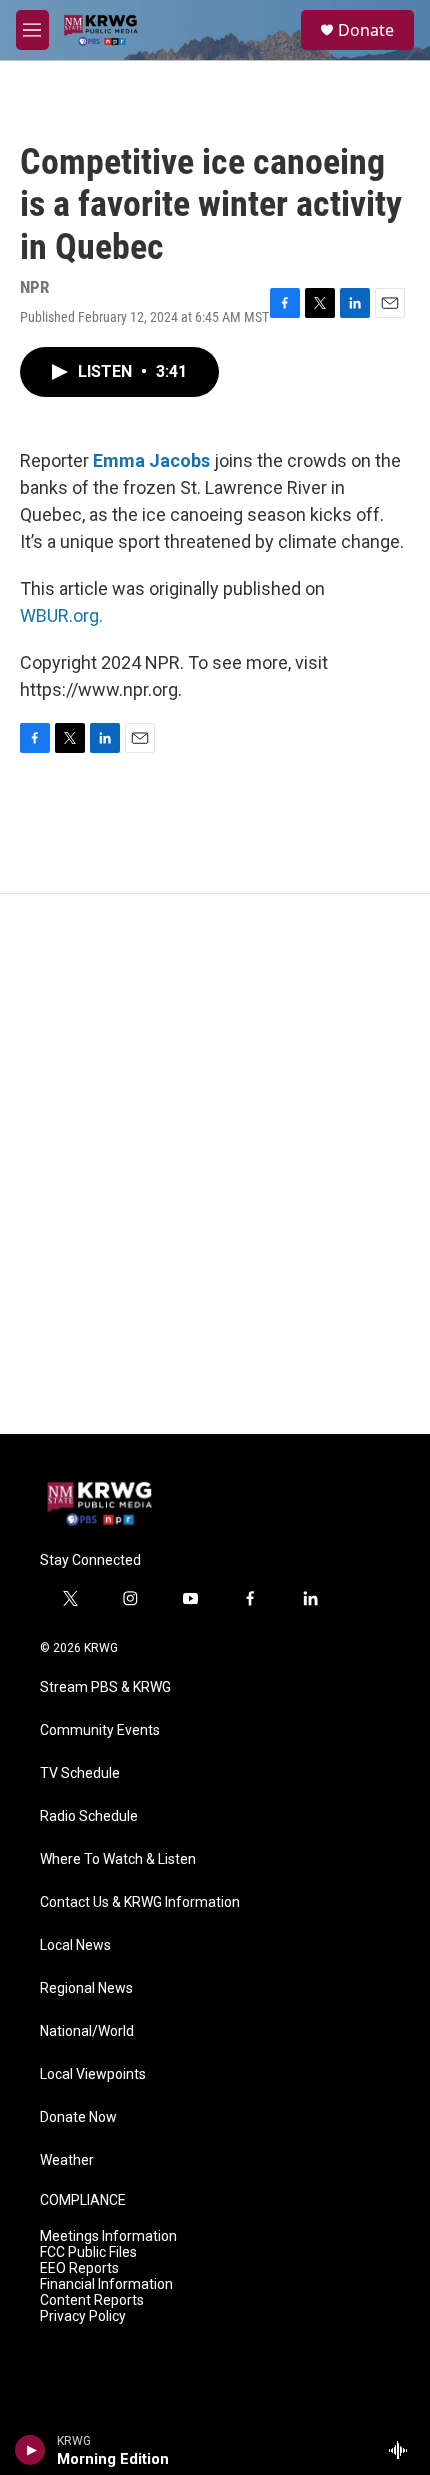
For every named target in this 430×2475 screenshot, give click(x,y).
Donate (366, 30)
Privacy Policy (83, 2316)
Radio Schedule (89, 1816)
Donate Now (78, 2117)
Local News (75, 1945)
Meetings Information (108, 2236)
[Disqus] (215, 1164)
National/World (87, 2031)
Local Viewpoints (93, 2074)
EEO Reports (79, 2268)
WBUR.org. (61, 615)
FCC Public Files (88, 2252)
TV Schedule (80, 1773)
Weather (67, 2160)
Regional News (86, 1988)
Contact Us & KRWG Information (140, 1902)
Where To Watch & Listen (118, 1859)
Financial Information (106, 2284)
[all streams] (403, 2450)
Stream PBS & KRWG (105, 1687)
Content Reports (92, 2300)
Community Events (100, 1730)
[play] (30, 2450)
